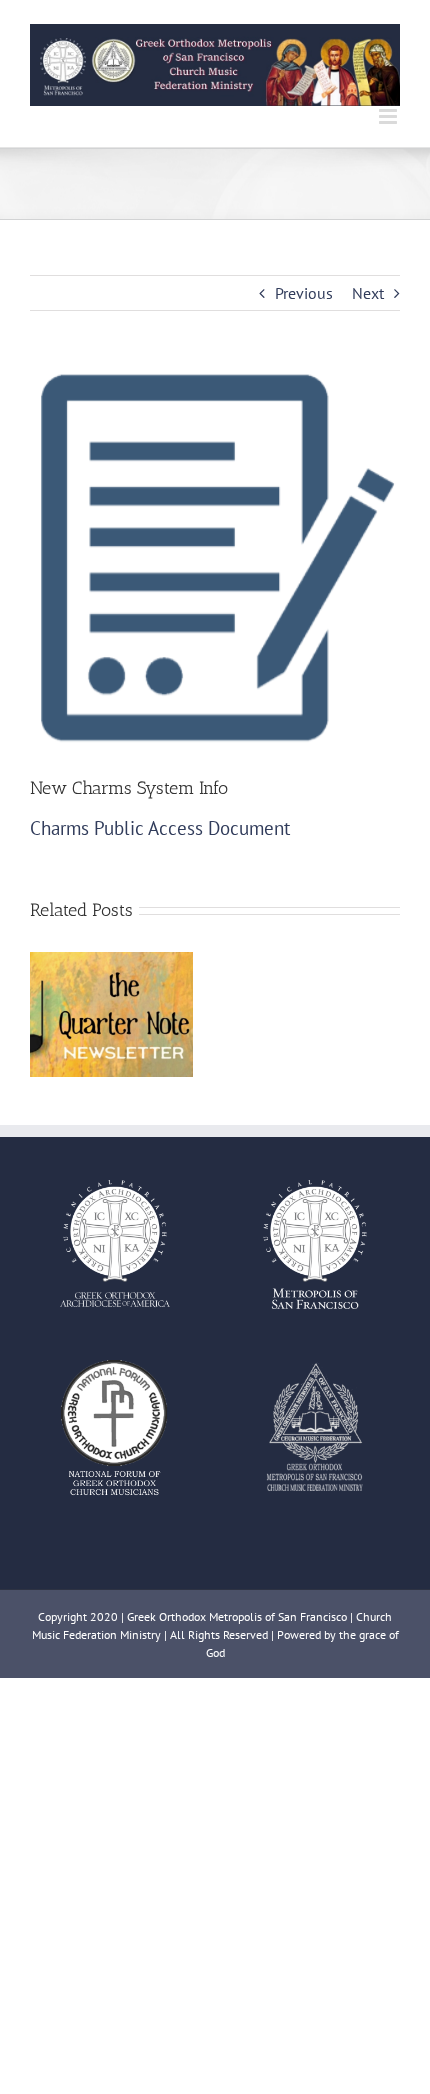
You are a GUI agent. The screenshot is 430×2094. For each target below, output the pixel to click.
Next (368, 293)
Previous (304, 293)
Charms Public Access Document (160, 828)
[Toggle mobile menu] (389, 116)
